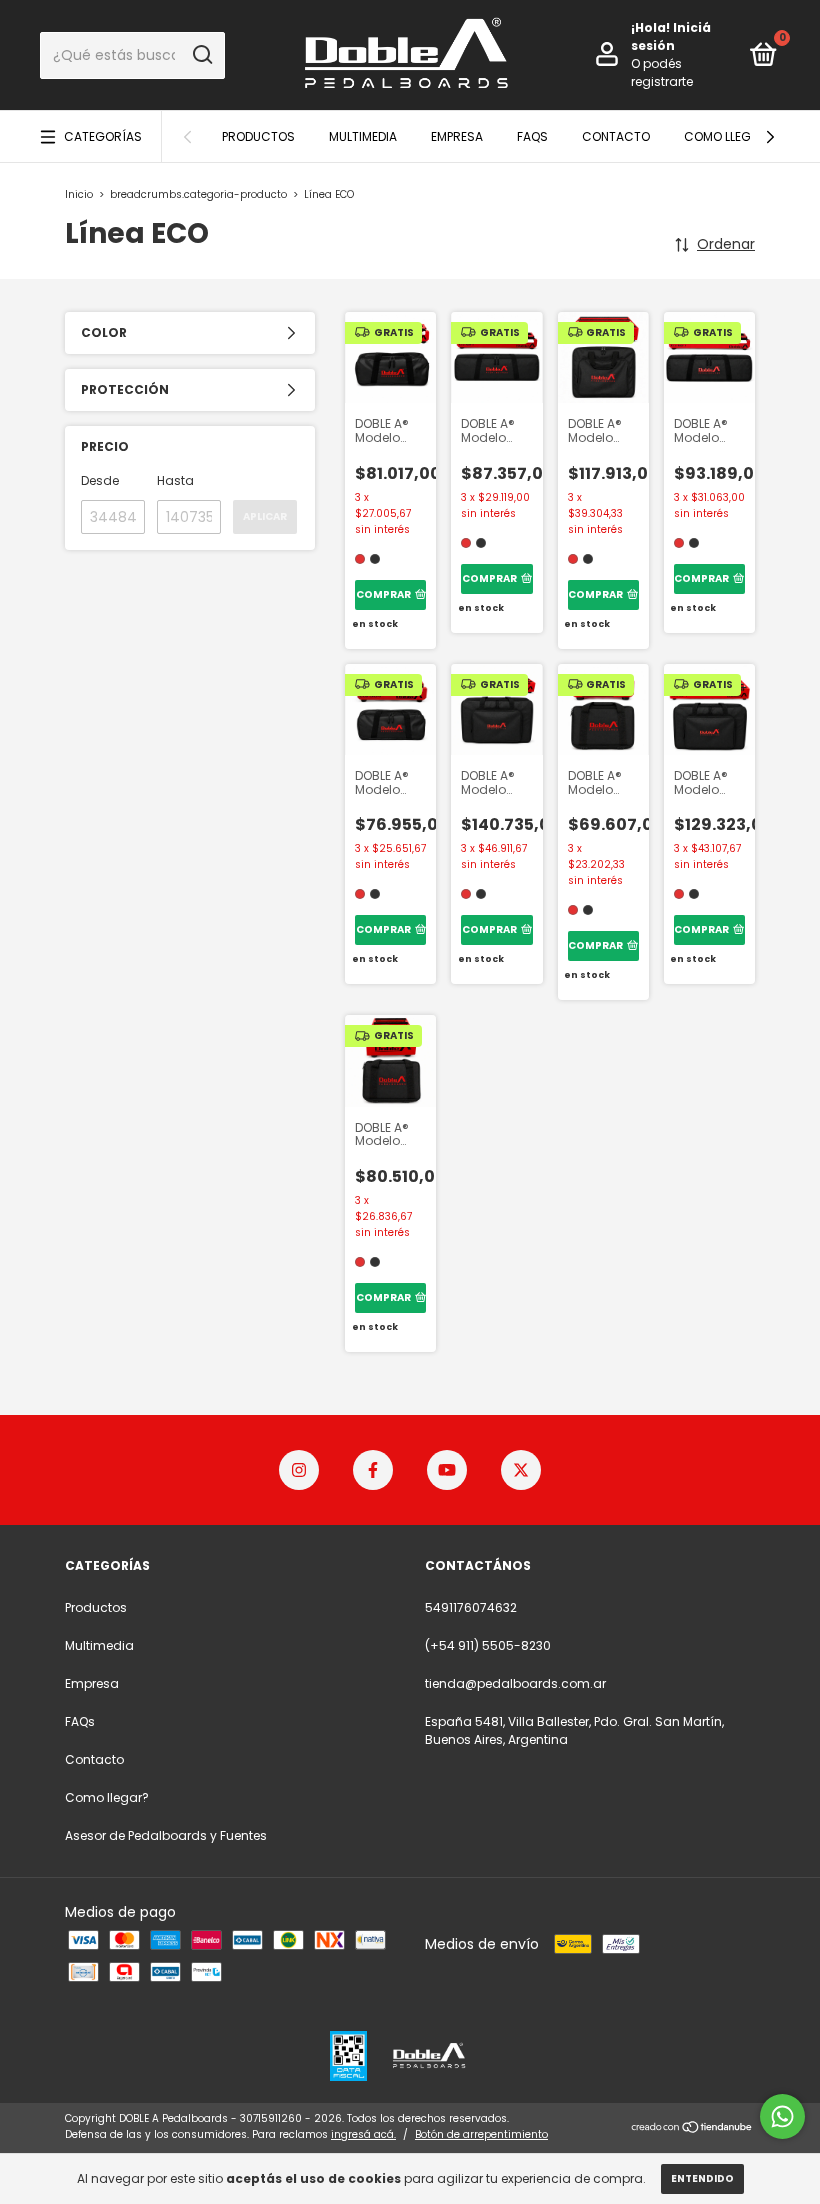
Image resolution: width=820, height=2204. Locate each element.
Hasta (175, 480)
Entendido (702, 2178)
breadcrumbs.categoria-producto (198, 194)
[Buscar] (201, 55)
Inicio (79, 194)
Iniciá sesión (671, 36)
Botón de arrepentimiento (481, 2134)
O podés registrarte (662, 72)
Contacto (616, 136)
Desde (100, 480)
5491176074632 (471, 1607)
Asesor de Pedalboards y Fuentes (166, 1835)
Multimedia (363, 136)
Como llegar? (729, 136)
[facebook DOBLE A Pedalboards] (373, 1470)
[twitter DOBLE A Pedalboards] (521, 1470)
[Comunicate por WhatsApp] (782, 2116)
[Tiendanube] (692, 2129)
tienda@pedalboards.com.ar (515, 1683)
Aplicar (265, 516)
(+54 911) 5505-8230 (488, 1645)
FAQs (532, 136)
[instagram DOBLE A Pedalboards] (299, 1470)
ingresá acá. (363, 2134)
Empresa (457, 136)
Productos (258, 136)
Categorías (103, 136)
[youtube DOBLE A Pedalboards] (447, 1470)
